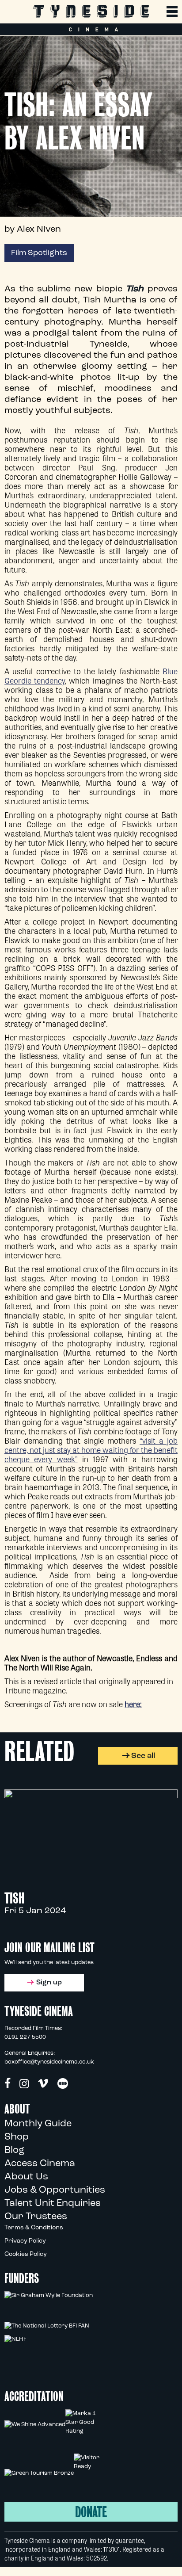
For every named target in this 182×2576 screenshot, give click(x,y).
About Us (26, 2177)
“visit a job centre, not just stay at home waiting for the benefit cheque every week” (91, 1449)
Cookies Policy (26, 2254)
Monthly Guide (38, 2124)
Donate (91, 2512)
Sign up (49, 1983)
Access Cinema (40, 2164)
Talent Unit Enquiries (53, 2203)
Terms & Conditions (34, 2228)
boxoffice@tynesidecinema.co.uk (49, 2062)
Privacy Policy (25, 2241)
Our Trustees (36, 2217)
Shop (17, 2137)
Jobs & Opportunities (55, 2190)
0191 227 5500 (25, 2037)
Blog (14, 2150)
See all (143, 1756)
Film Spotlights (39, 253)
